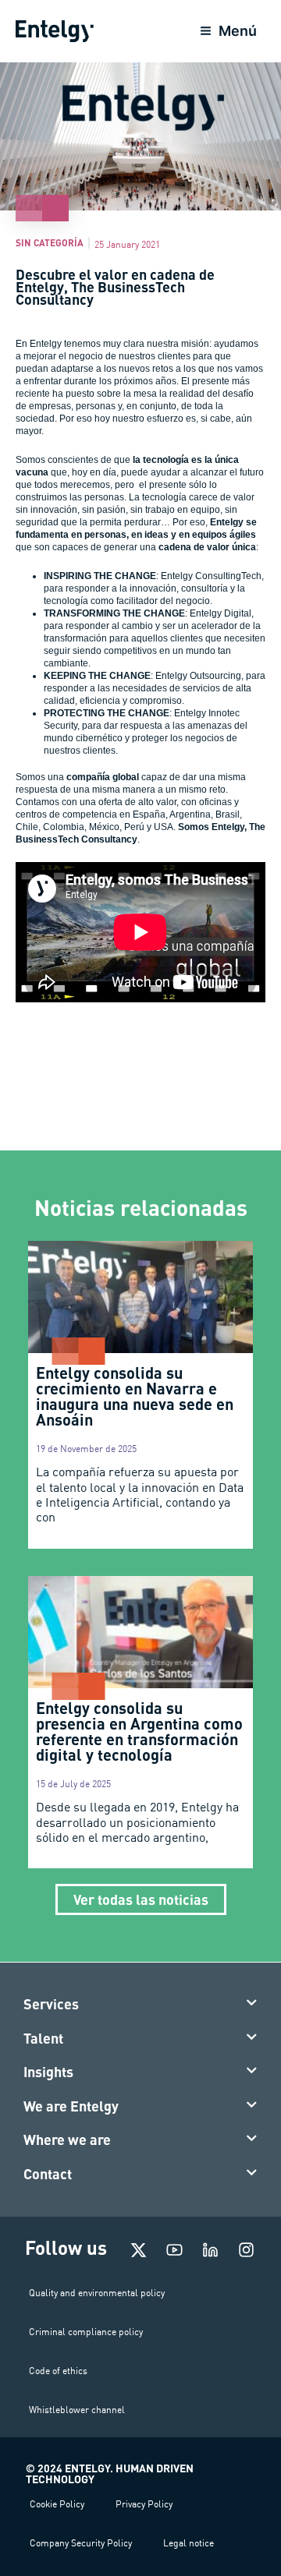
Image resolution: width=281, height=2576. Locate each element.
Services (51, 2004)
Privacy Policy (144, 2504)
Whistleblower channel (77, 2410)
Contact (48, 2174)
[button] (140, 2005)
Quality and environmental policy (97, 2293)
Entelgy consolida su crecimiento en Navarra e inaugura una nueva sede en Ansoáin (135, 1396)
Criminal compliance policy (86, 2332)
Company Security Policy (81, 2543)
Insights (48, 2072)
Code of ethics (58, 2371)
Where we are (67, 2140)
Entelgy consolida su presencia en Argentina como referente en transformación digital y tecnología (139, 1731)
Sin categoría (50, 242)
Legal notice (189, 2543)
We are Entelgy (71, 2106)
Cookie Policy (57, 2504)
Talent (43, 2038)
